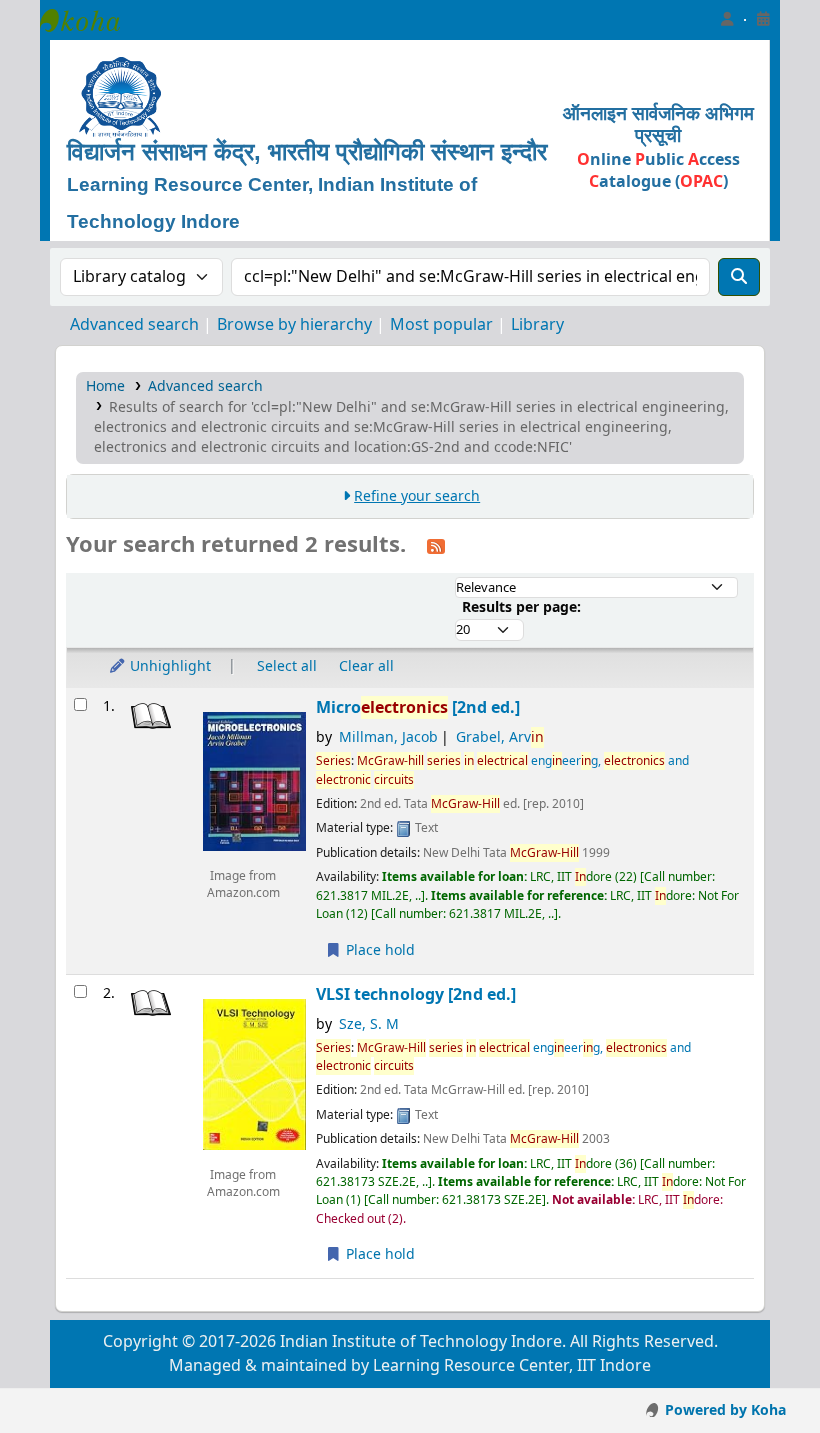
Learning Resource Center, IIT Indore (90, 20)
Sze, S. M (369, 1024)
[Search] (739, 277)
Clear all (366, 666)
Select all (287, 666)
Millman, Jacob (388, 737)
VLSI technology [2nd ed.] (416, 994)
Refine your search (417, 496)
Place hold (378, 950)
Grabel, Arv (500, 737)
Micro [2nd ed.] (418, 707)
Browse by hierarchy (294, 325)
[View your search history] (763, 20)
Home (105, 386)
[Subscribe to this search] (436, 546)
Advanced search (134, 325)
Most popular (441, 325)
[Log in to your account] (727, 20)
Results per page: (521, 607)
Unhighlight (168, 666)
